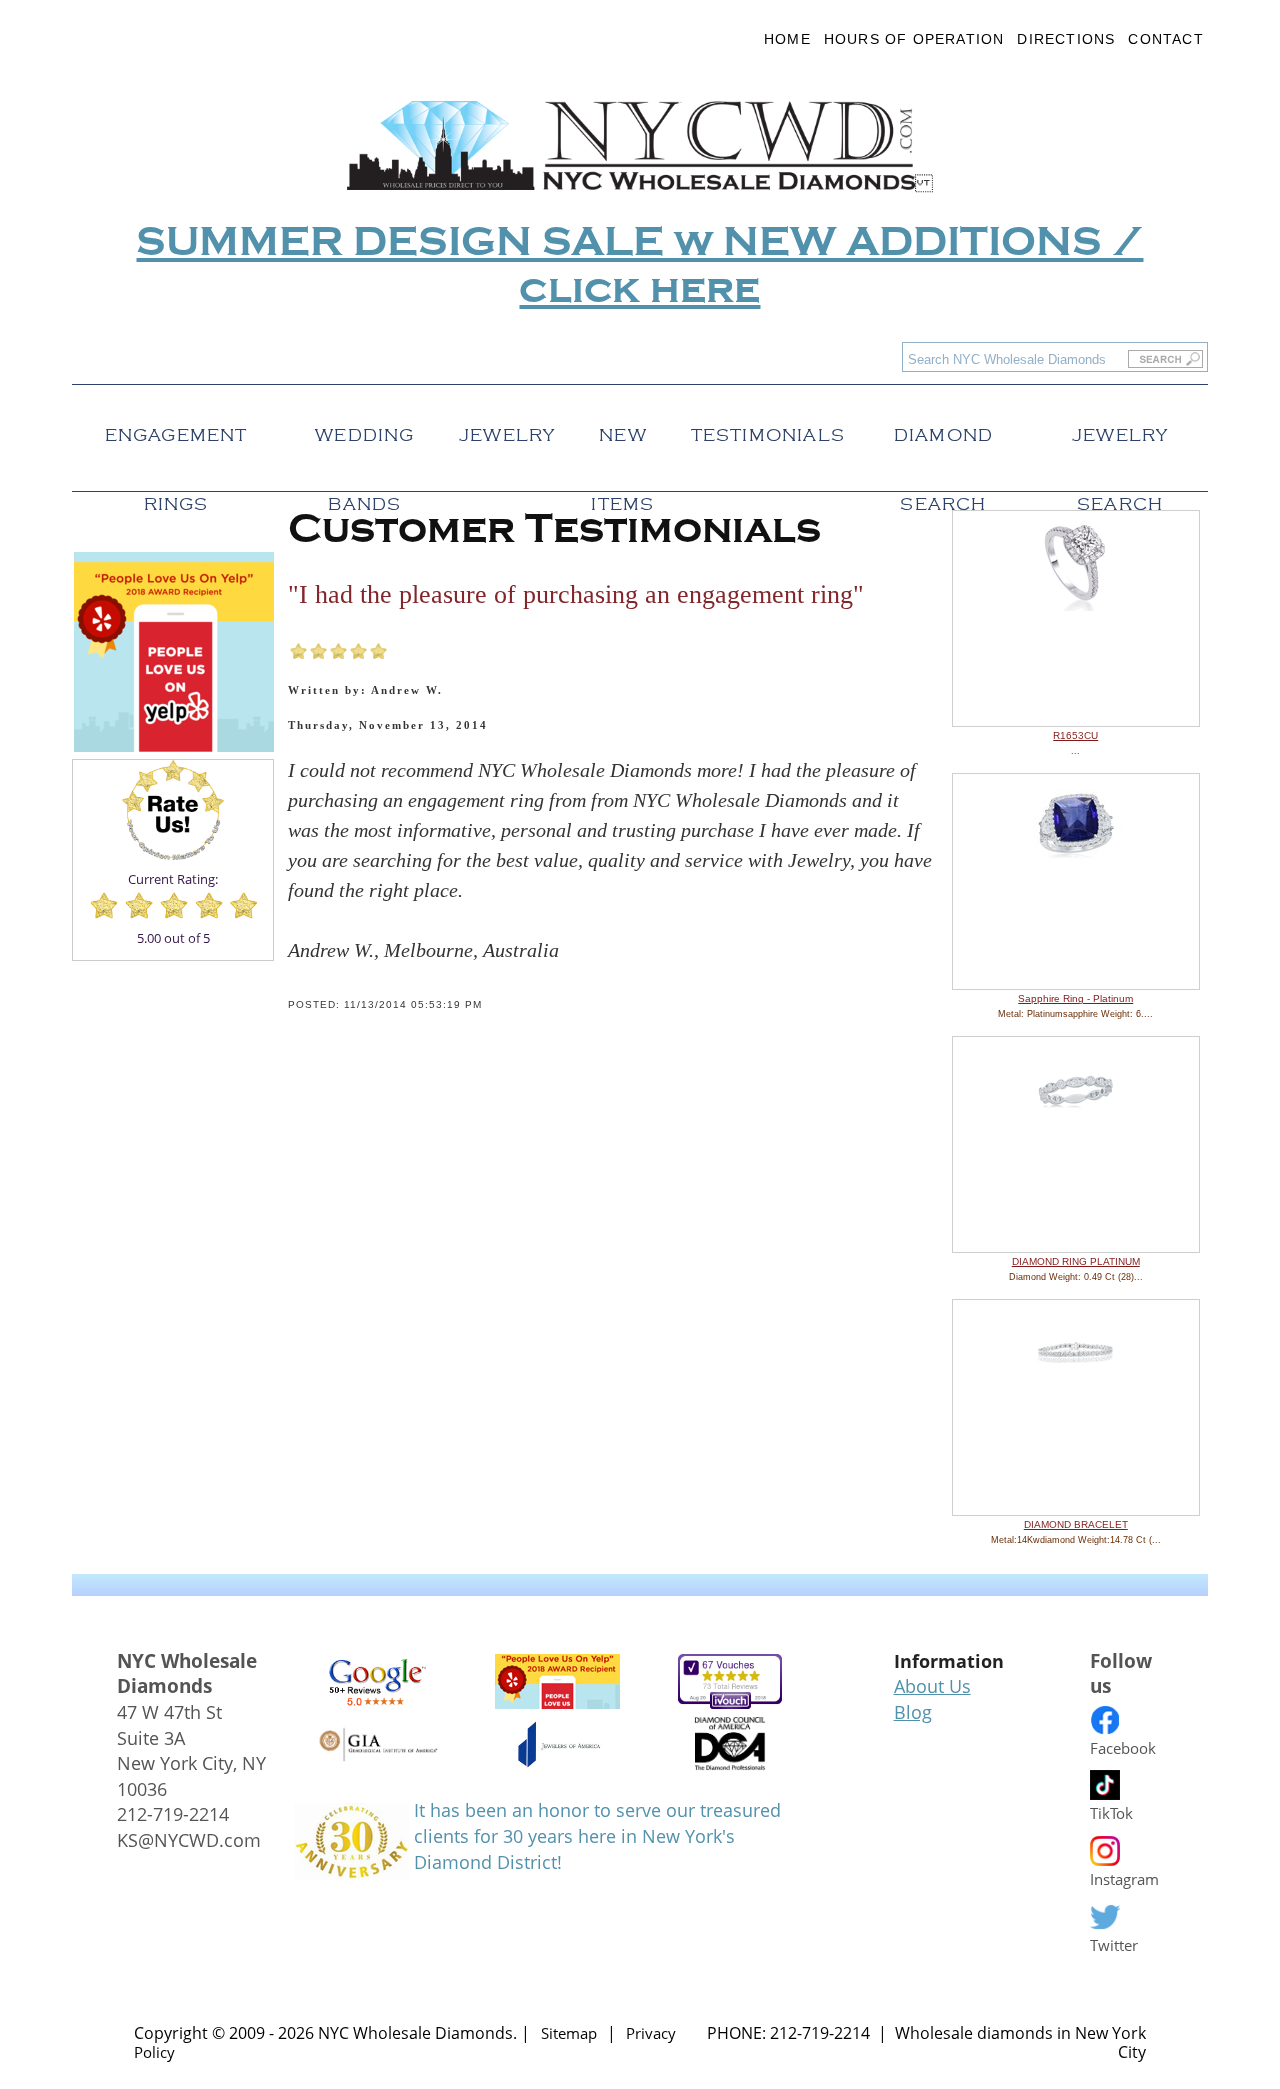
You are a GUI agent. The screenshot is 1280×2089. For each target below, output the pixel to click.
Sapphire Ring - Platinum (1075, 998)
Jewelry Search (1120, 429)
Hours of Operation (914, 39)
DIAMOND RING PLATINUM (1076, 1261)
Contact (1165, 39)
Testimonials (768, 429)
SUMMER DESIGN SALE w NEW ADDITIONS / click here (639, 266)
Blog (913, 1712)
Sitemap (569, 2033)
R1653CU (1075, 735)
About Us (932, 1686)
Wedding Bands (364, 429)
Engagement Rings (176, 429)
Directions (1066, 39)
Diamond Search (943, 429)
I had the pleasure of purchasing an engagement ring (576, 594)
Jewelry (507, 429)
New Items (622, 429)
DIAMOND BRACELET (1076, 1524)
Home (787, 39)
